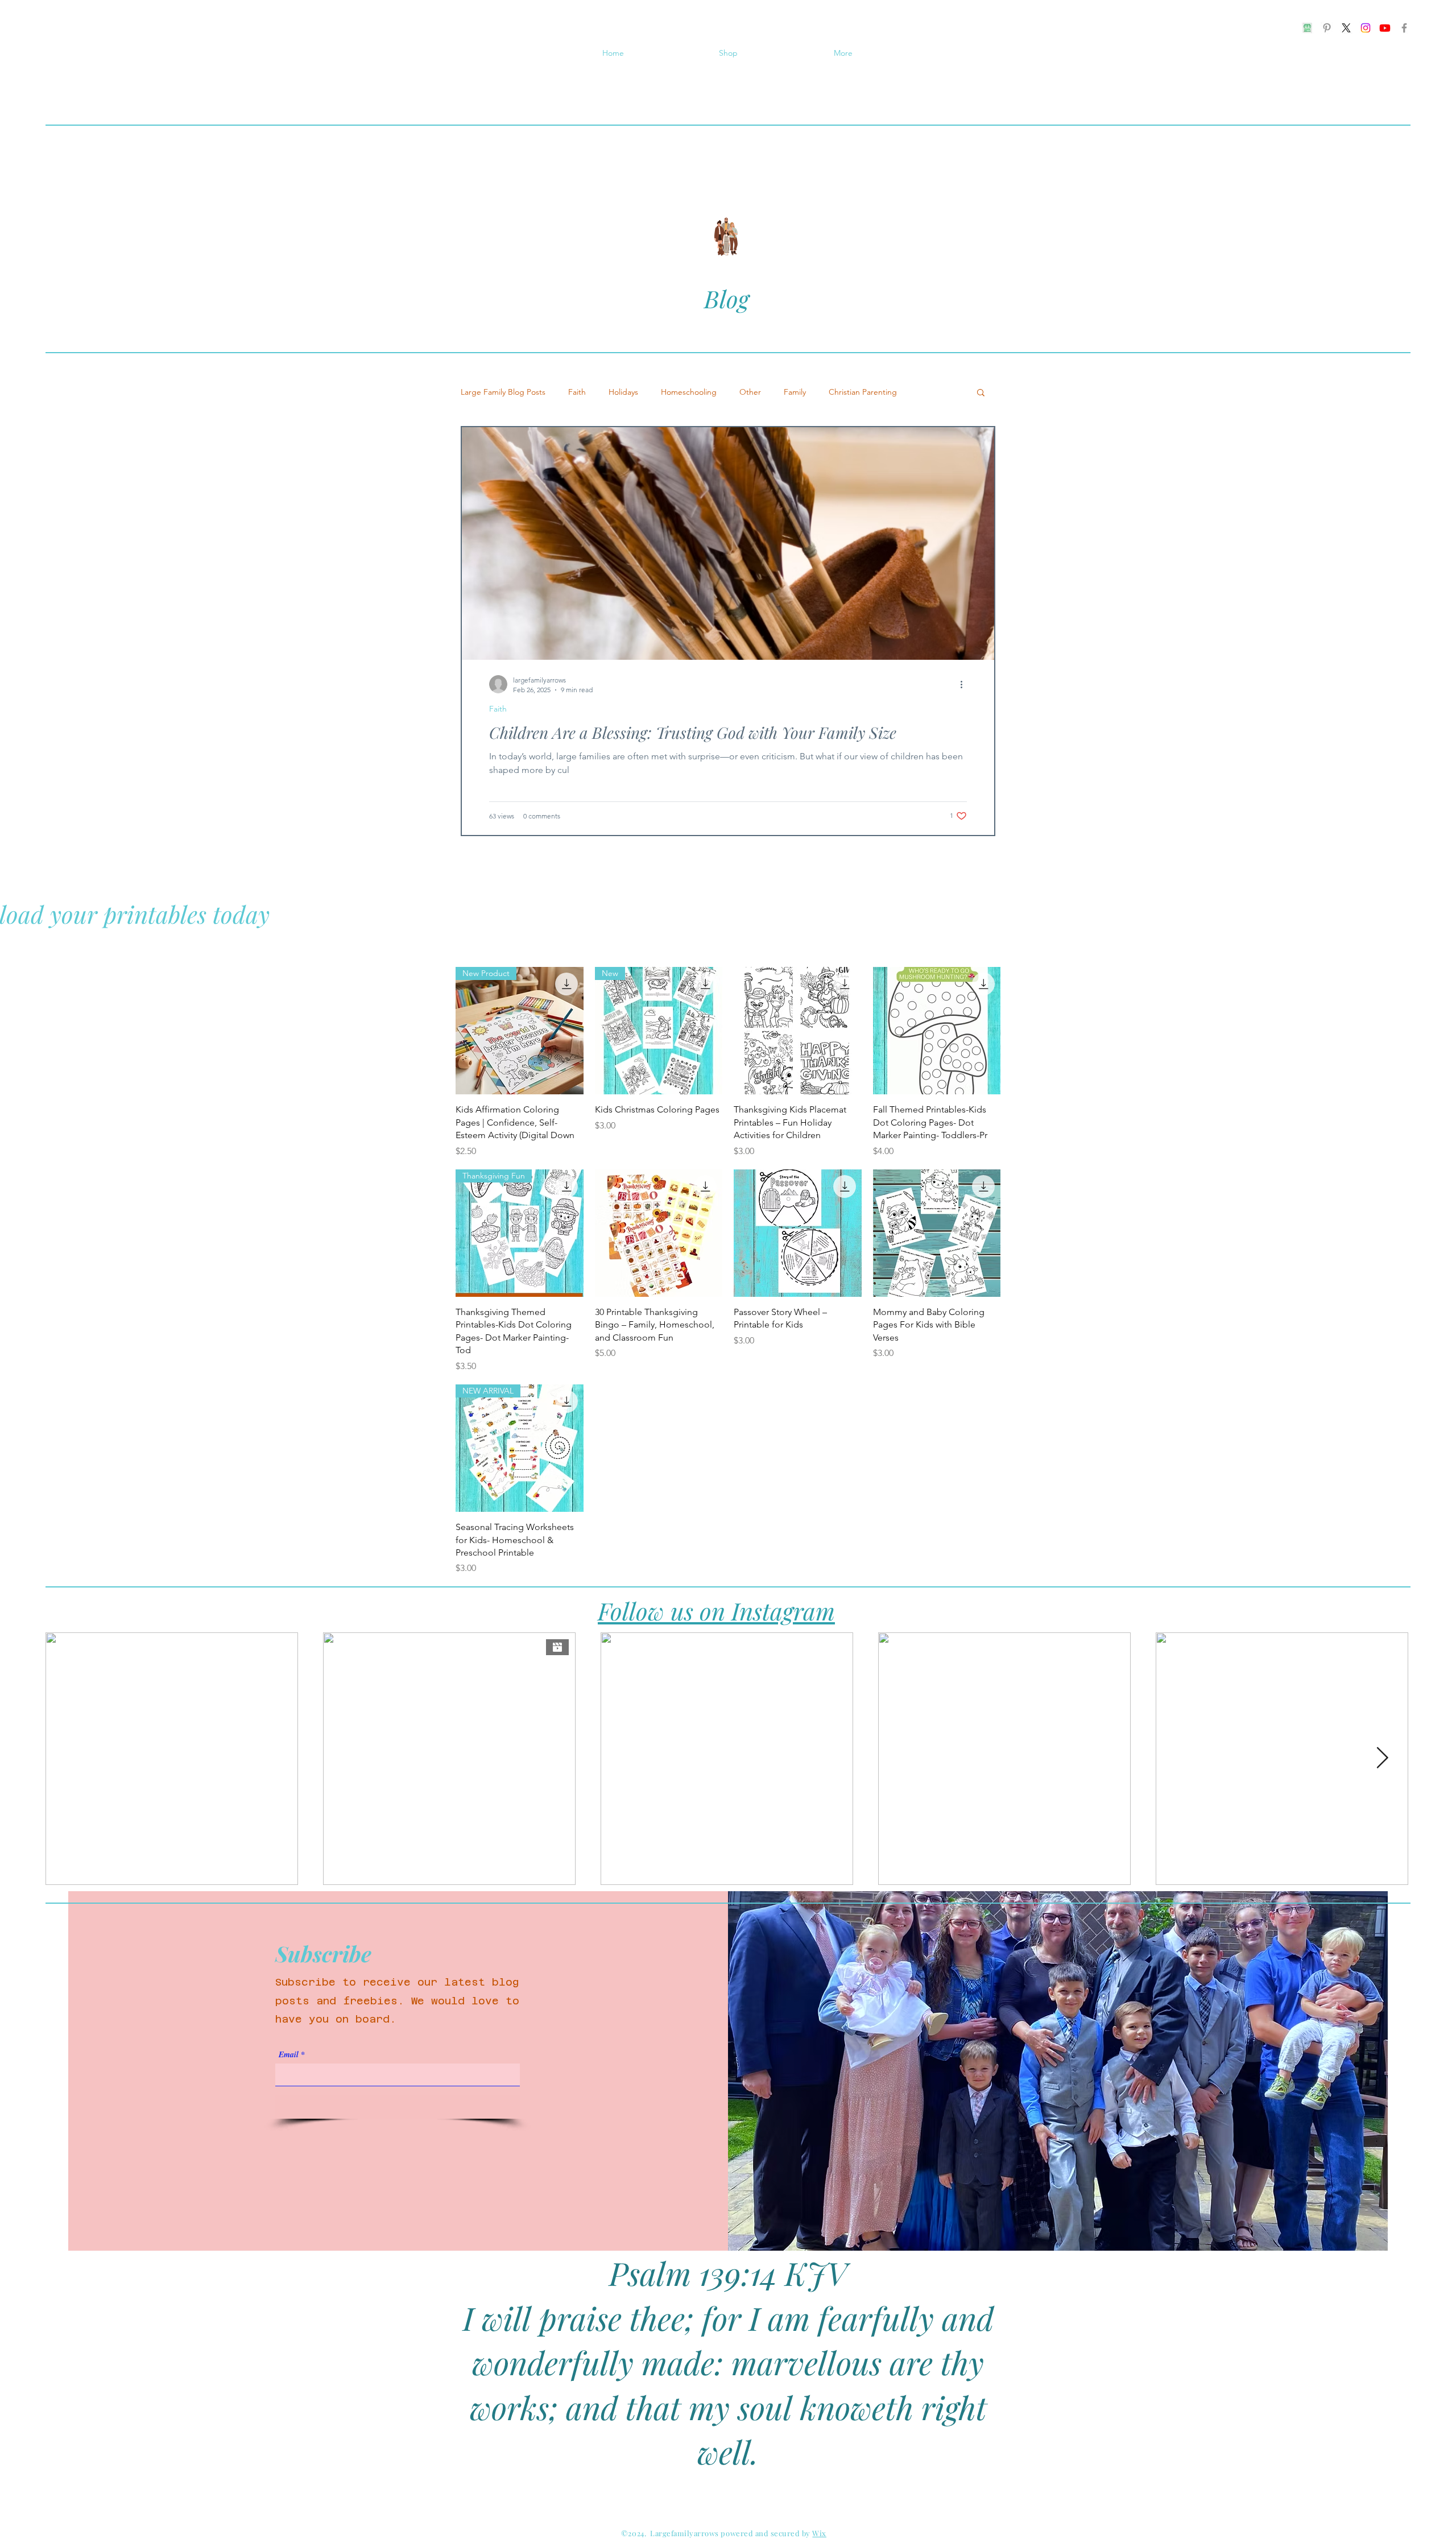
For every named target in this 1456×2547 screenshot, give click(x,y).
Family (795, 392)
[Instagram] (1366, 28)
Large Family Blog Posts (503, 392)
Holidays (623, 392)
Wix (819, 2533)
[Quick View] (798, 1031)
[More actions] (965, 684)
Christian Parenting (863, 392)
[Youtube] (1385, 28)
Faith (577, 392)
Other (750, 392)
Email (289, 2054)
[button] (981, 393)
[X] (1346, 28)
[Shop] (1308, 28)
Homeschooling (689, 392)
